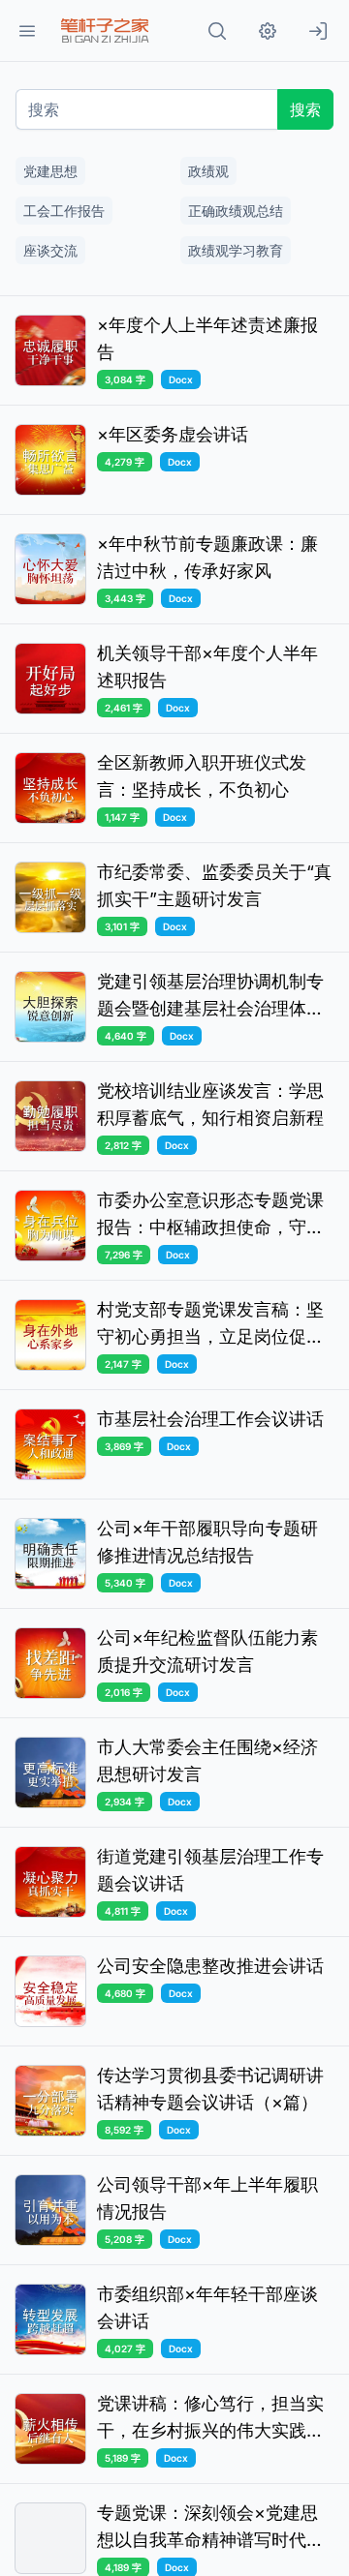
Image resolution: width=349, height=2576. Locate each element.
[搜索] (217, 31)
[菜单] (27, 31)
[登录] (318, 31)
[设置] (268, 31)
